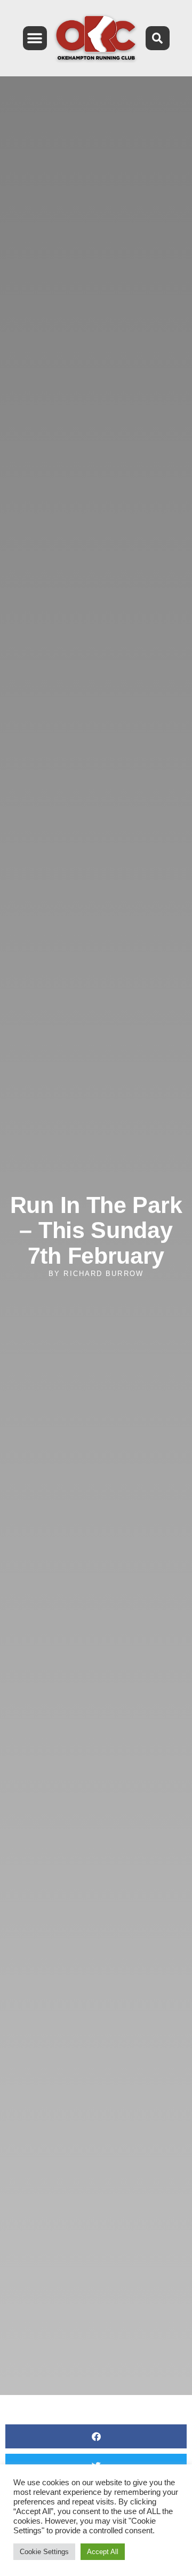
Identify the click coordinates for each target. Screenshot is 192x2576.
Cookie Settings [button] (44, 2552)
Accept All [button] (103, 2552)
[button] (35, 38)
